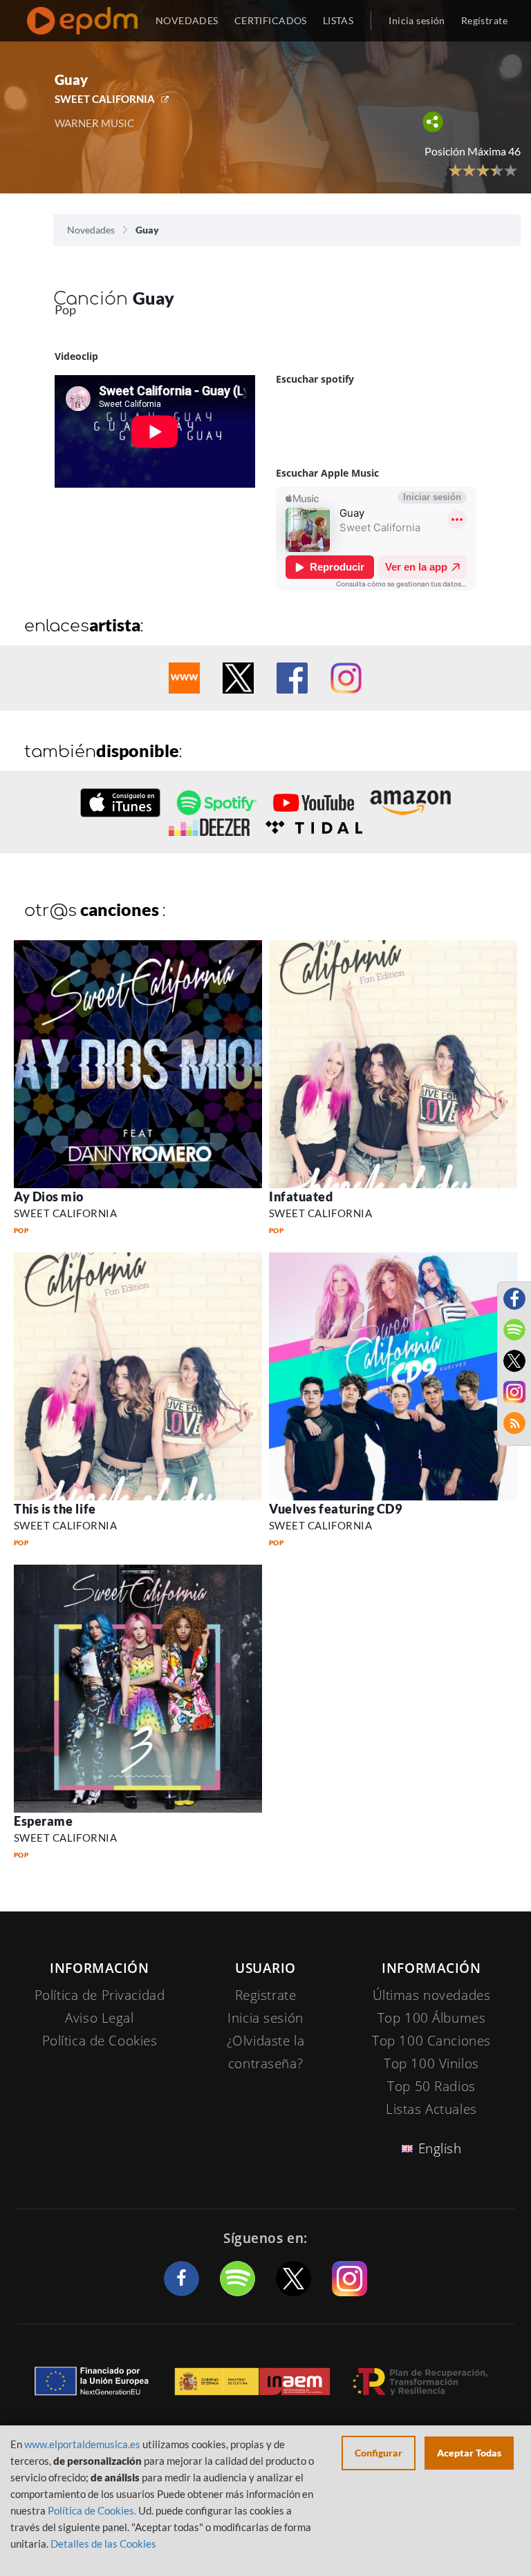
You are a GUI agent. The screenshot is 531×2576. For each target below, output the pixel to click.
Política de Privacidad (100, 1995)
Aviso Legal (99, 2018)
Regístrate (484, 20)
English (440, 2148)
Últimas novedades (432, 1995)
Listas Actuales (431, 2109)
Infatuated (301, 1196)
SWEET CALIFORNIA (105, 99)
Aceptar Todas (469, 2453)
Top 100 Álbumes (432, 2018)
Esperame (43, 1821)
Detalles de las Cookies (103, 2544)
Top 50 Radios (431, 2086)
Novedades (91, 230)
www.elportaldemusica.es (82, 2444)
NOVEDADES (187, 20)
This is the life (55, 1509)
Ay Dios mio (49, 1196)
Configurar (379, 2453)
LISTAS (338, 20)
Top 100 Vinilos (431, 2063)
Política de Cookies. (92, 2510)
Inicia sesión (417, 20)
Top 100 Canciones (431, 2041)
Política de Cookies (100, 2041)
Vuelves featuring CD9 (335, 1509)
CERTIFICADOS (271, 20)
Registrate (266, 1995)
